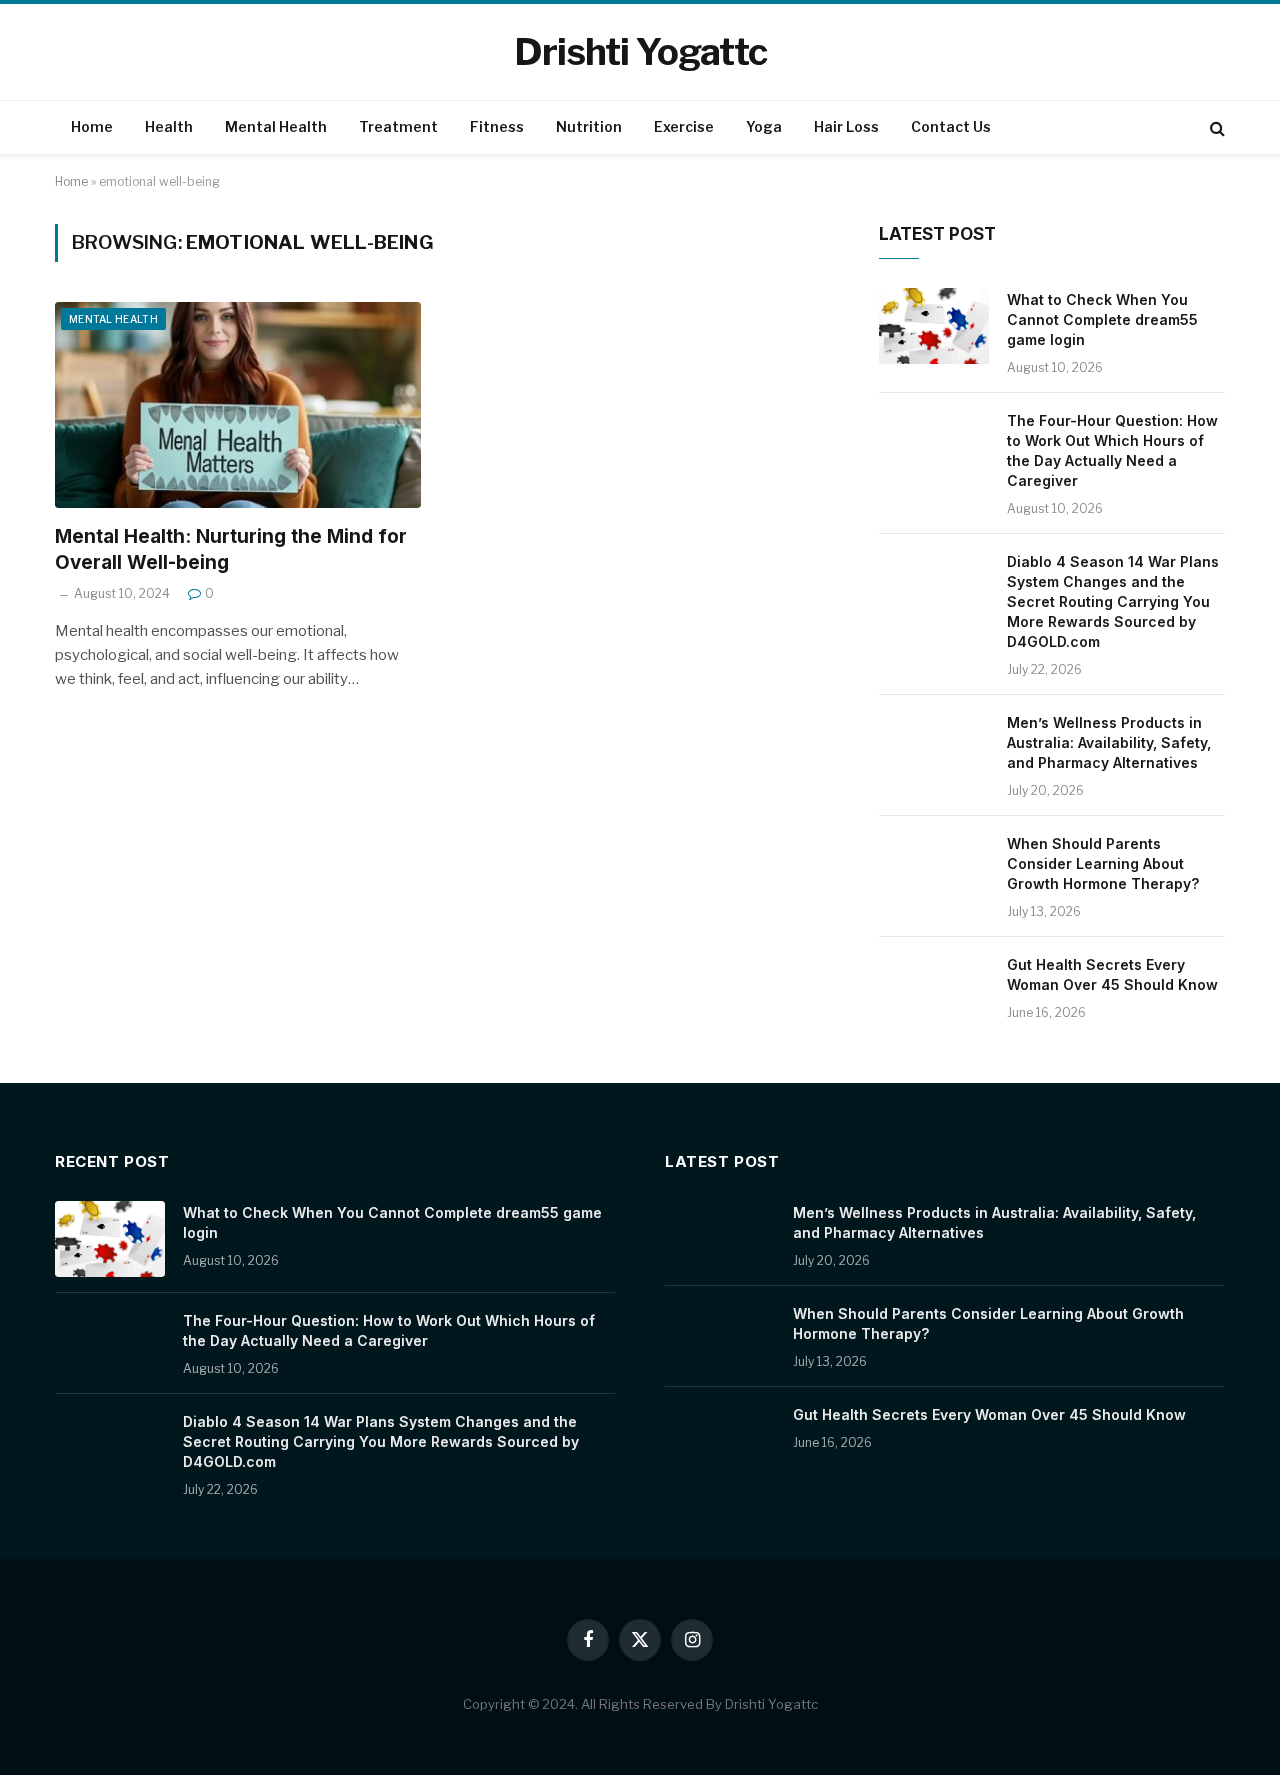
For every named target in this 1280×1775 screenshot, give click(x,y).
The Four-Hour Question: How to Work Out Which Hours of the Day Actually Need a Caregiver (1112, 450)
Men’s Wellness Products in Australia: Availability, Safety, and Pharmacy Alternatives (1109, 742)
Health (169, 126)
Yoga (764, 126)
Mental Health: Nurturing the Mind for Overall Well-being (231, 549)
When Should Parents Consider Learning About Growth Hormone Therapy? (1103, 863)
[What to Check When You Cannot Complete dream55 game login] (934, 326)
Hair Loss (846, 126)
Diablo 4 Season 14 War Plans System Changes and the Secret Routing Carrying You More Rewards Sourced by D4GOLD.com (1113, 601)
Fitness (497, 126)
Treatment (398, 126)
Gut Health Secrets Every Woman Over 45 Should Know (1112, 974)
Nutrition (589, 126)
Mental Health (276, 126)
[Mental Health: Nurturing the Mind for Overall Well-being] (238, 405)
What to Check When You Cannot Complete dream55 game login (1102, 319)
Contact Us (951, 126)
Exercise (684, 126)
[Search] (1215, 127)
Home (92, 126)
